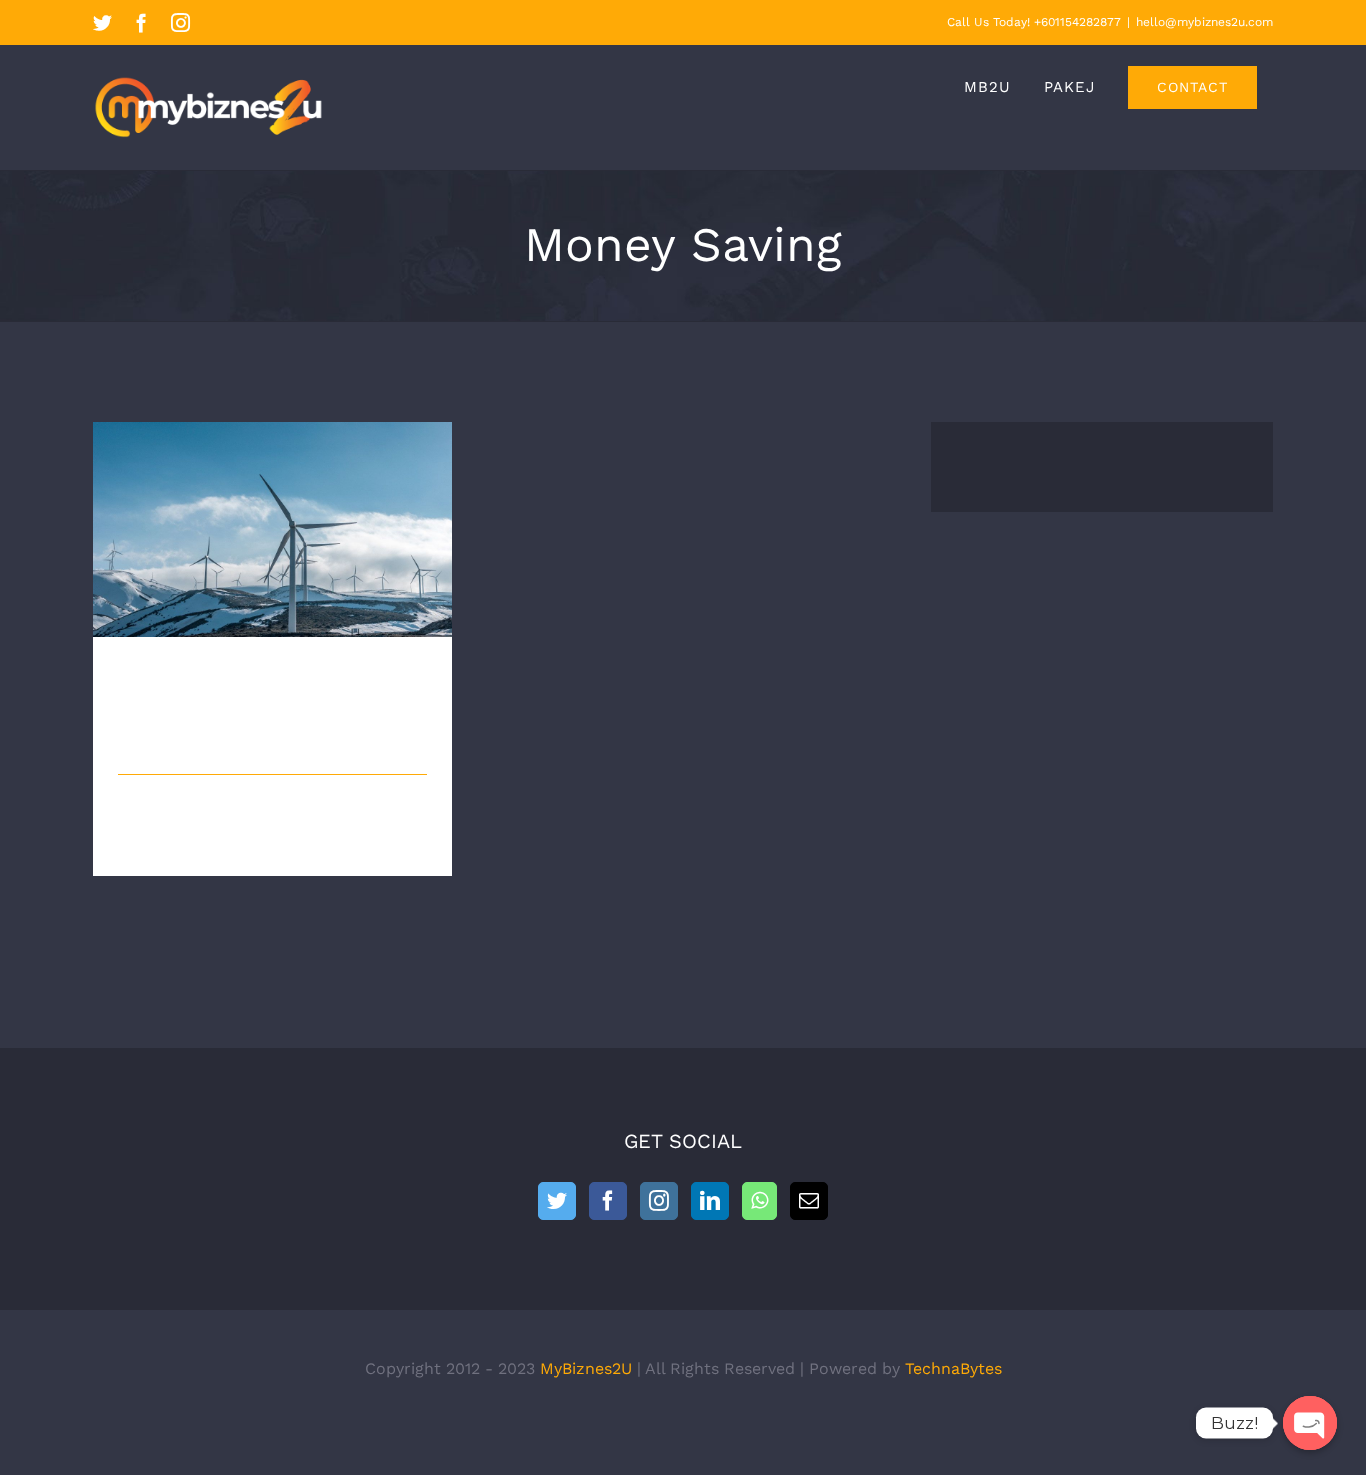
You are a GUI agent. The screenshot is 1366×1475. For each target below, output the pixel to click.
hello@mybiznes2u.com (1204, 22)
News (361, 742)
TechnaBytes (953, 1368)
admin (163, 742)
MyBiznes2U (586, 1368)
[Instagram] (659, 1201)
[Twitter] (557, 1201)
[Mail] (809, 1201)
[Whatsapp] (759, 1201)
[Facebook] (608, 1201)
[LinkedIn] (710, 1201)
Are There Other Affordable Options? (272, 512)
